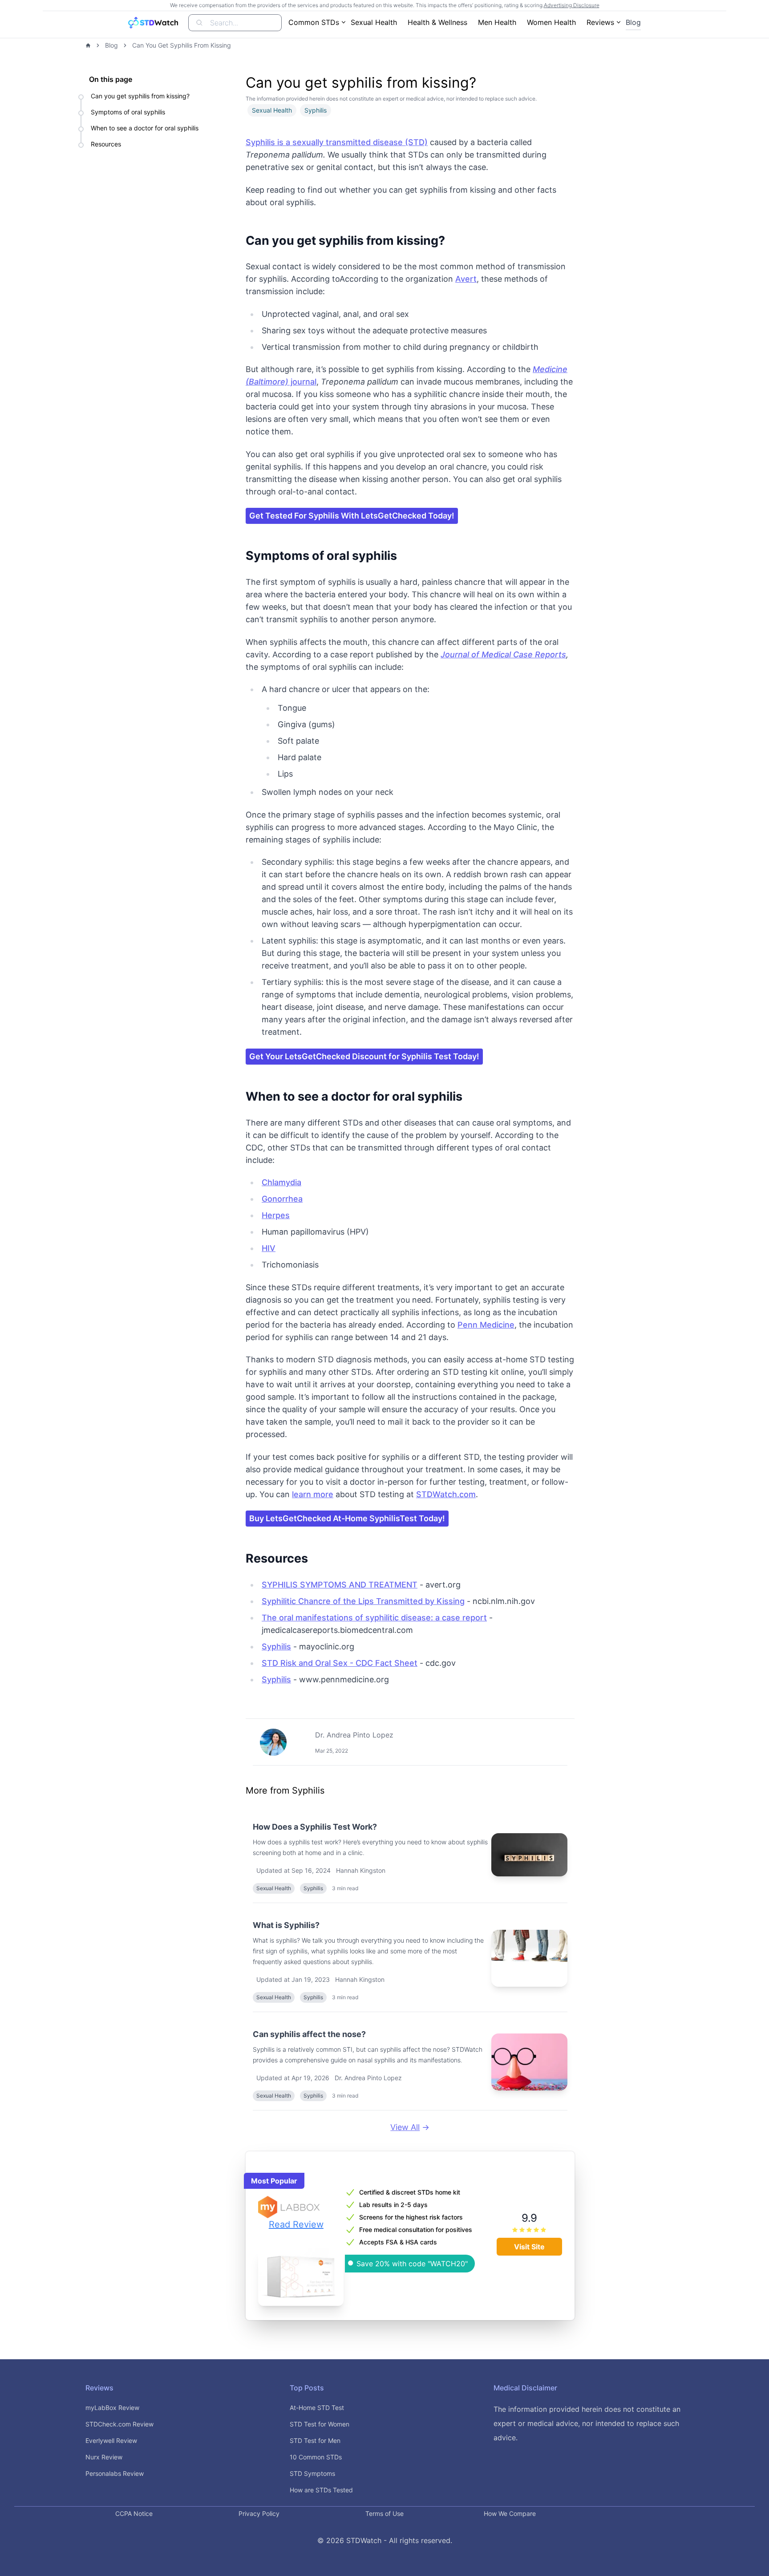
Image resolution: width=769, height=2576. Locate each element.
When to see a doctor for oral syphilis (145, 128)
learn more (313, 1494)
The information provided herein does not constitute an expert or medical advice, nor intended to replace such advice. (587, 2423)
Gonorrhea (282, 1199)
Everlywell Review (111, 2440)
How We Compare (510, 2513)
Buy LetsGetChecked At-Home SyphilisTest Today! (347, 1518)
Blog (633, 22)
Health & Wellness (437, 22)
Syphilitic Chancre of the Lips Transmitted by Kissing (363, 1601)
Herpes (276, 1215)
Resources (106, 144)
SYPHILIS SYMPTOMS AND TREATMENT (340, 1585)
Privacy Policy (259, 2513)
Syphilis (276, 1646)
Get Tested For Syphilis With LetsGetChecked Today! (352, 516)
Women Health (551, 22)
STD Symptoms (312, 2473)
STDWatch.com (446, 1494)
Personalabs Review (115, 2473)
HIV (269, 1248)
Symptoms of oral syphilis (128, 112)
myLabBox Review (112, 2408)
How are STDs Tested (321, 2490)
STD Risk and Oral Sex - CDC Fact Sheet (340, 1663)
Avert (466, 279)
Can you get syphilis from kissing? (140, 96)
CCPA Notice (134, 2513)
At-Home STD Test (317, 2408)
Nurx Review (104, 2457)
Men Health (497, 22)
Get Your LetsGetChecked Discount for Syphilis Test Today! (364, 1056)
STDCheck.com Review (119, 2424)
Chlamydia (281, 1182)
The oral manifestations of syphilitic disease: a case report (374, 1618)
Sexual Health (374, 22)
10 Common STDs (316, 2457)
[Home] (88, 45)
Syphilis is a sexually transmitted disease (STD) (337, 142)
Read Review (296, 2224)
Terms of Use (384, 2513)
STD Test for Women (320, 2424)
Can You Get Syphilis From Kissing (182, 45)
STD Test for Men (315, 2440)
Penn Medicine (486, 1325)
